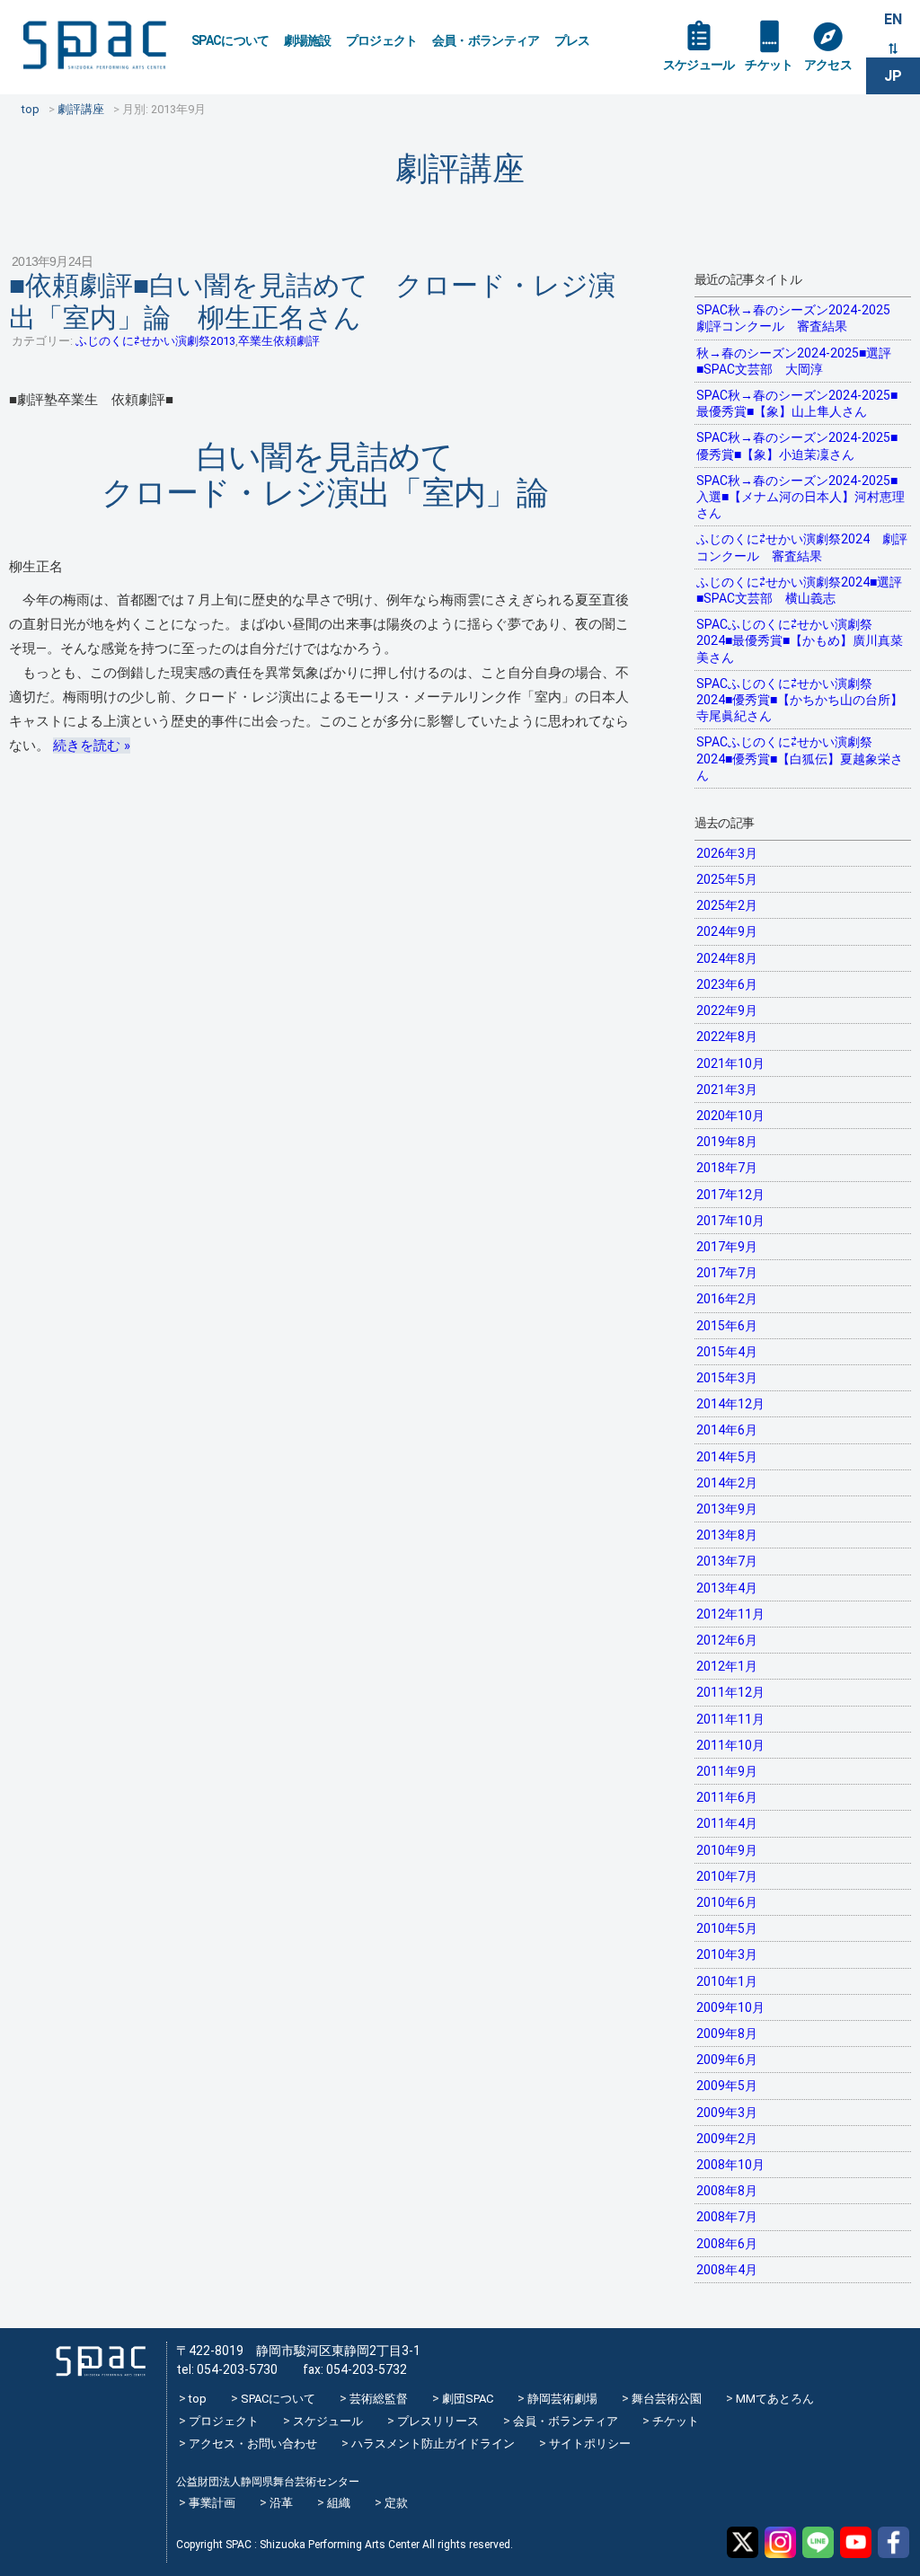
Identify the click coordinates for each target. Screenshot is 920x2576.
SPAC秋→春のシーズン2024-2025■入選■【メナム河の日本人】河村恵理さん (801, 497)
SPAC (94, 45)
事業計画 (212, 2503)
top (198, 2399)
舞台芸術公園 (667, 2399)
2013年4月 (727, 1588)
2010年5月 (727, 1928)
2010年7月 (727, 1876)
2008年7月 (727, 2217)
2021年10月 (730, 1063)
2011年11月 (730, 1719)
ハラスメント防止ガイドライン (433, 2444)
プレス (572, 40)
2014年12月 (730, 1404)
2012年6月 (727, 1640)
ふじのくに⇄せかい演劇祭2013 (155, 341)
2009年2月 (727, 2139)
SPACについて (230, 40)
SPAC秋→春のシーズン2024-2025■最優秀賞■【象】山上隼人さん (797, 403)
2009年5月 (727, 2086)
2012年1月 (727, 1666)
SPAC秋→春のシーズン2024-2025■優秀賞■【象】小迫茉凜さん (797, 446)
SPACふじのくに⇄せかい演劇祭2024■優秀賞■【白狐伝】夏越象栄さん (800, 758)
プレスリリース (438, 2421)
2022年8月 (727, 1037)
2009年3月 (727, 2113)
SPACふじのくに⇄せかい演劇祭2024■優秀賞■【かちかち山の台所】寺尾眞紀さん (800, 700)
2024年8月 (727, 958)
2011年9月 (727, 1771)
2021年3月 (727, 1090)
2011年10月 (730, 1745)
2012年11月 (730, 1614)
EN (893, 19)
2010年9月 (727, 1850)
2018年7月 (727, 1168)
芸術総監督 (379, 2399)
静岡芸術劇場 (562, 2399)
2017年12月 (730, 1195)
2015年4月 (727, 1352)
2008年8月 (727, 2191)
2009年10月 (730, 2007)
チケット (769, 65)
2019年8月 (727, 1142)
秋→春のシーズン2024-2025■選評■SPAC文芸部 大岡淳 (794, 361)
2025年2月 (727, 905)
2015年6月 (727, 1326)
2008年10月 (730, 2165)
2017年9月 (727, 1247)
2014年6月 (727, 1430)
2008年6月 (727, 2244)
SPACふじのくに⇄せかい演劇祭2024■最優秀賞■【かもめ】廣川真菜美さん (800, 640)
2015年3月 (727, 1378)
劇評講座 (460, 168)
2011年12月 (730, 1692)
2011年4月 (727, 1823)
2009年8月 (727, 2033)
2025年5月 (727, 879)
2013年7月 (727, 1561)
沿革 (281, 2503)
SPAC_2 (101, 2361)
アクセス (828, 65)
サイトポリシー (590, 2444)
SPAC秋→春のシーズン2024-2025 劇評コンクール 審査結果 (800, 318)
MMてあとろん (775, 2399)
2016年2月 (727, 1299)
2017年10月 (730, 1221)
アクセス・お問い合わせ (253, 2444)
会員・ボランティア (486, 40)
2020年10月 (730, 1116)
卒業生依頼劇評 (279, 341)
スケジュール (699, 65)
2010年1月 (727, 1981)
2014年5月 (727, 1457)
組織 (339, 2503)
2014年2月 (727, 1483)
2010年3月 (727, 1954)
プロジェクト (382, 40)
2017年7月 (727, 1273)
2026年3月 (727, 853)
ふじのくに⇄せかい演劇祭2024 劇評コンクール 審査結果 (802, 547)
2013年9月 (727, 1509)
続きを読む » (92, 745)
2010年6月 (727, 1902)
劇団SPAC (468, 2399)
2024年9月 (727, 931)
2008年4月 (727, 2270)
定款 (396, 2503)
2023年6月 (727, 984)
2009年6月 (727, 2060)
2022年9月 (727, 1010)
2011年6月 (727, 1797)
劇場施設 (308, 40)
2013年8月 (727, 1535)
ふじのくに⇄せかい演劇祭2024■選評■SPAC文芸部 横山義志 (799, 590)
